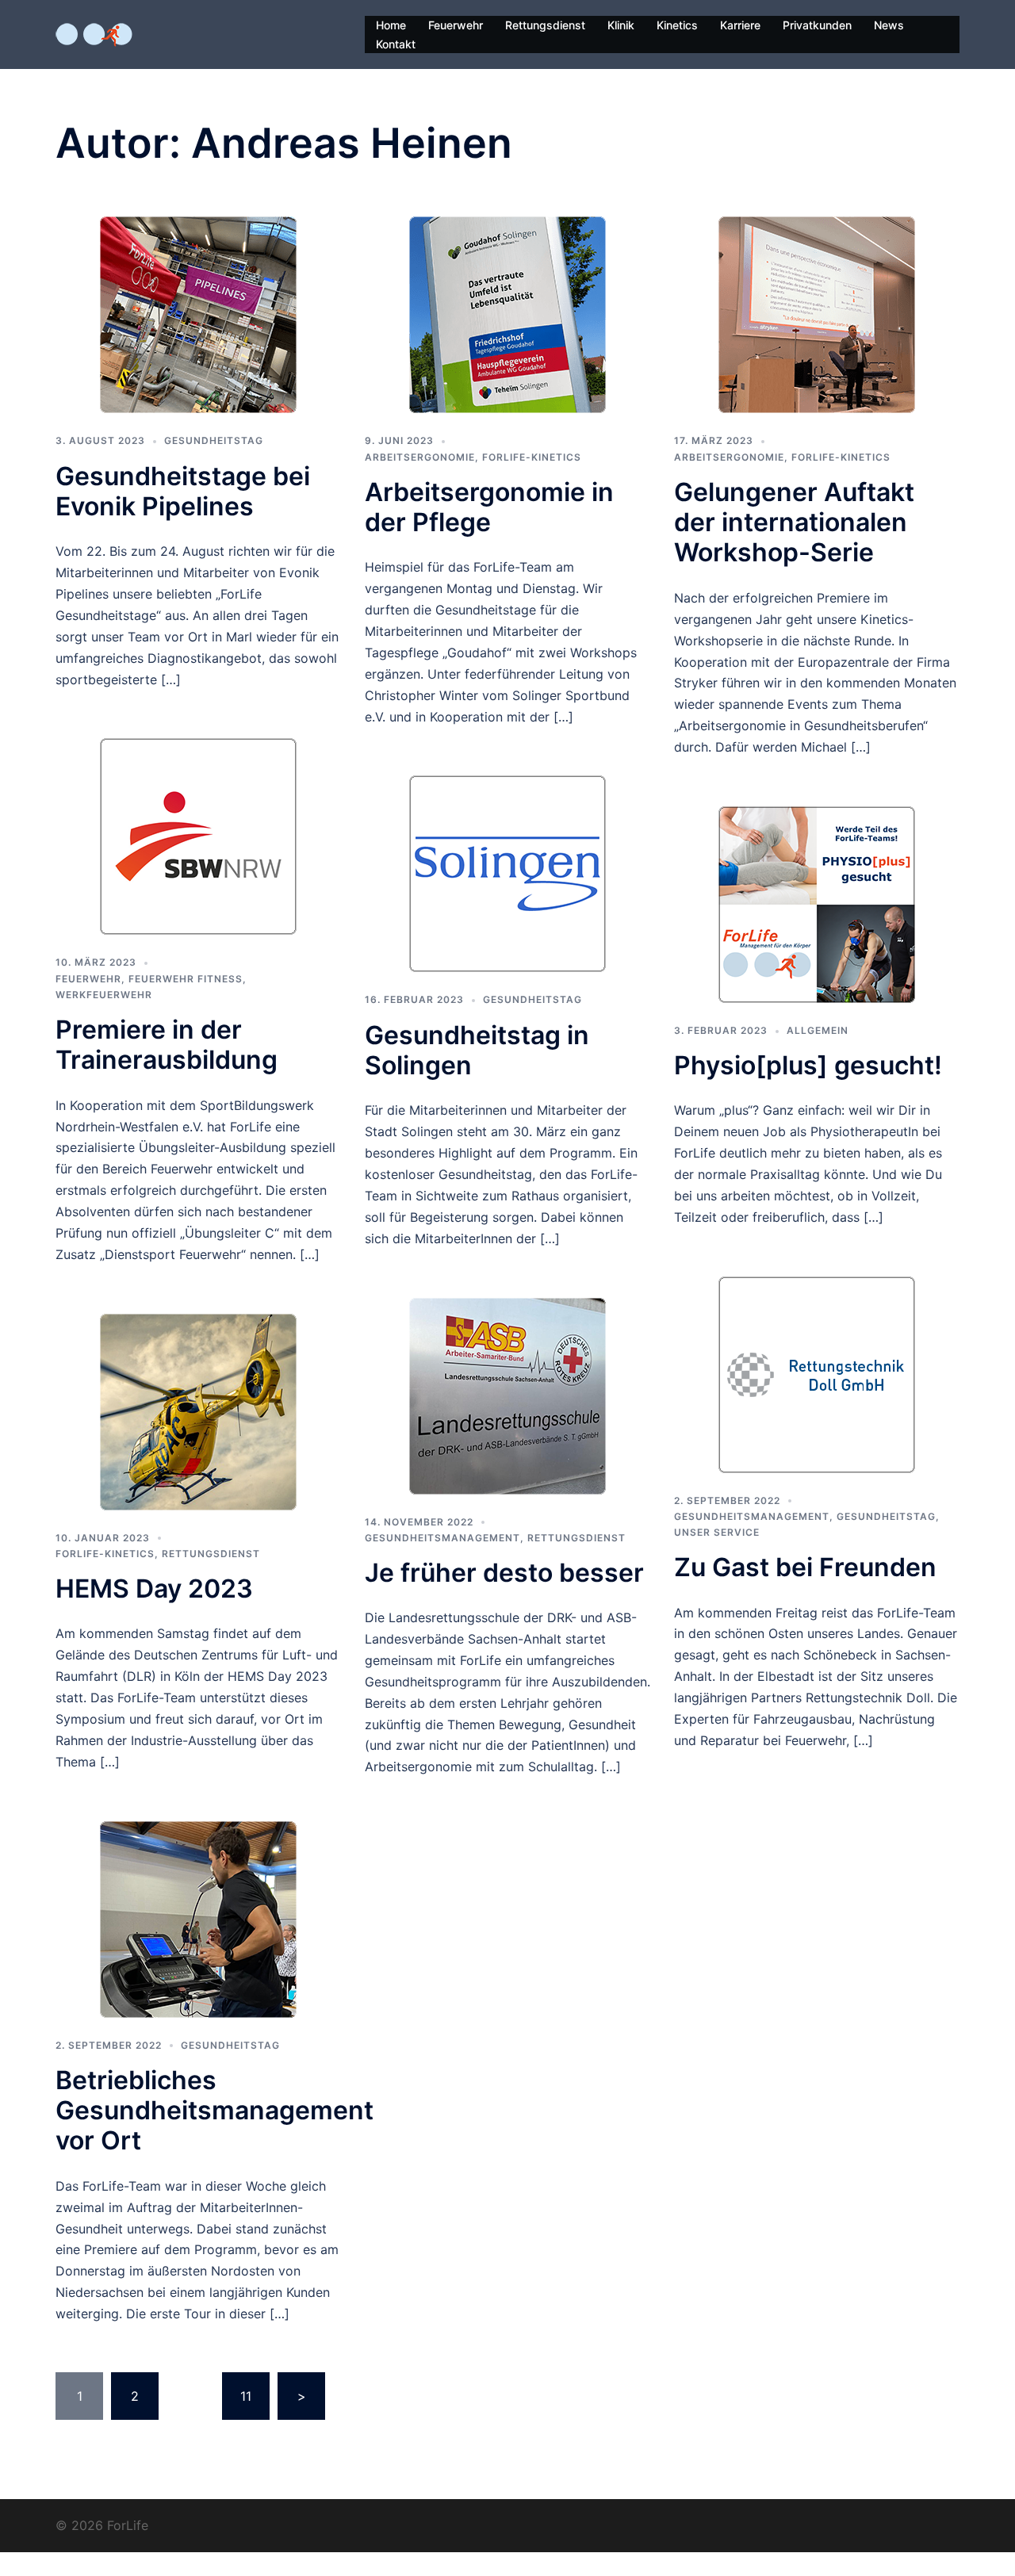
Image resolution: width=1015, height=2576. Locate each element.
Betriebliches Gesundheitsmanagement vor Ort (214, 2111)
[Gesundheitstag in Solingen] (507, 873)
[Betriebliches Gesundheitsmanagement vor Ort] (198, 1918)
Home (391, 25)
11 (246, 2396)
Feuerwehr (456, 25)
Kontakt (396, 44)
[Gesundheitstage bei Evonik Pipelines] (198, 314)
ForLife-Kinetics (532, 457)
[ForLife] (94, 33)
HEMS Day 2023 (154, 1588)
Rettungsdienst (545, 25)
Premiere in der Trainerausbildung (167, 1045)
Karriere (740, 25)
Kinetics (677, 25)
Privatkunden (817, 25)
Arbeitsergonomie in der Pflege (489, 507)
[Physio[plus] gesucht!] (817, 903)
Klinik (621, 25)
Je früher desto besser (504, 1573)
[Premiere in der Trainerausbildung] (198, 836)
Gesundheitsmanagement (442, 1538)
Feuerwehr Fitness (186, 979)
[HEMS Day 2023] (198, 1410)
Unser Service (717, 1532)
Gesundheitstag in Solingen (477, 1050)
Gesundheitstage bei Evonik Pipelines (183, 491)
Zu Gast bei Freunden (805, 1567)
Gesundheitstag (214, 440)
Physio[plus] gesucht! (808, 1065)
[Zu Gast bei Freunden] (817, 1373)
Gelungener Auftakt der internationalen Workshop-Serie (794, 522)
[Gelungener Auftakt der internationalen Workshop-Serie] (817, 314)
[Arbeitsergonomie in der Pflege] (507, 314)
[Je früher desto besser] (507, 1395)
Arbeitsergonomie (420, 457)
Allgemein (818, 1030)
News (889, 25)
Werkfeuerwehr (104, 995)
